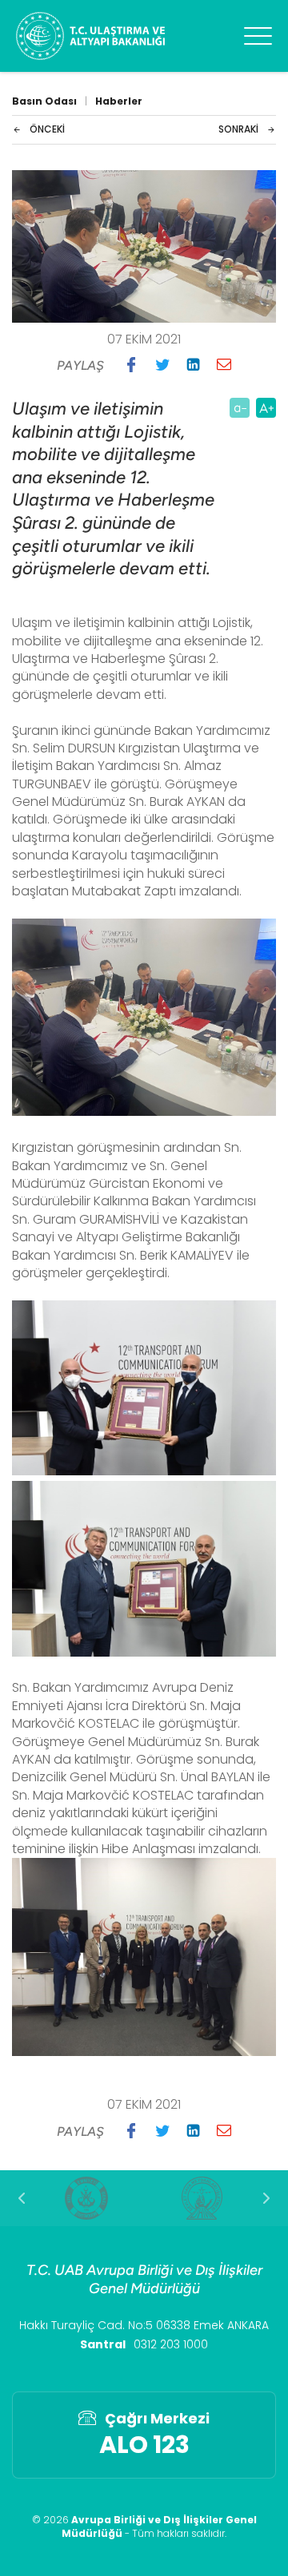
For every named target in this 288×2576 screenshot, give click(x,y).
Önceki (47, 129)
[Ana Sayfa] (90, 36)
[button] (131, 364)
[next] (266, 2198)
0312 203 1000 (171, 2344)
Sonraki (238, 129)
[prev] (22, 2198)
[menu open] (258, 36)
